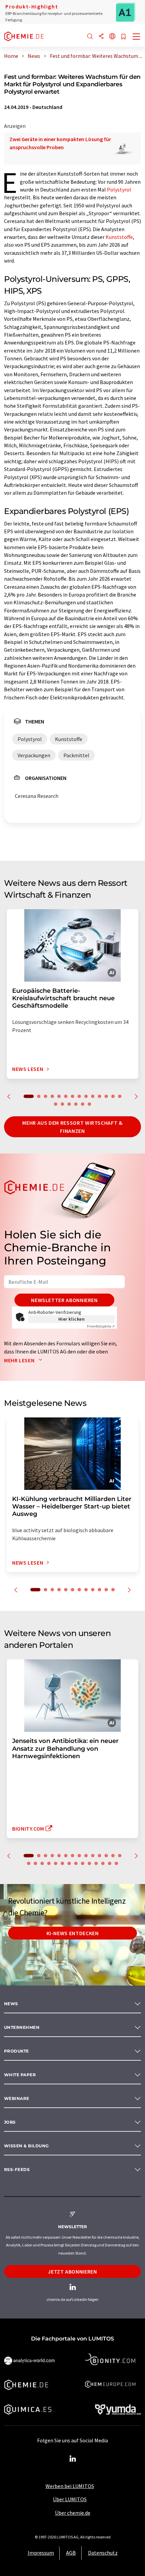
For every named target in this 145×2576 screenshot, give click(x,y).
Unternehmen (22, 2027)
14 (120, 1096)
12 (106, 1096)
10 (93, 1096)
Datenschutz (103, 2553)
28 (116, 1863)
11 (99, 1096)
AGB (71, 2553)
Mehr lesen (20, 1360)
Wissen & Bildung (26, 2146)
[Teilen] (101, 37)
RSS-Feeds (17, 2169)
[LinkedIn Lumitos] (72, 2459)
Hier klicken (72, 1319)
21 (69, 1863)
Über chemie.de (73, 2513)
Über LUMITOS (70, 2499)
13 (113, 1096)
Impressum (41, 2553)
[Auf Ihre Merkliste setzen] (123, 37)
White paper (20, 2075)
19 (83, 1104)
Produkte (17, 2051)
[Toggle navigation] (137, 37)
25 (96, 1863)
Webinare (17, 2098)
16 (62, 1104)
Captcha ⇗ (101, 1326)
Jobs (10, 2122)
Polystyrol (119, 189)
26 (103, 1863)
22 (76, 1863)
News (11, 2004)
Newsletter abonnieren (64, 1300)
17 (69, 1104)
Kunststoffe (119, 237)
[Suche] (90, 37)
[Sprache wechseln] (112, 37)
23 (83, 1863)
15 (56, 1104)
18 (76, 1104)
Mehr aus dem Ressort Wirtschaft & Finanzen (72, 1127)
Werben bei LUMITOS (70, 2486)
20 (89, 1104)
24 (89, 1863)
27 (110, 1863)
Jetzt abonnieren (72, 2271)
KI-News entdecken (73, 1933)
